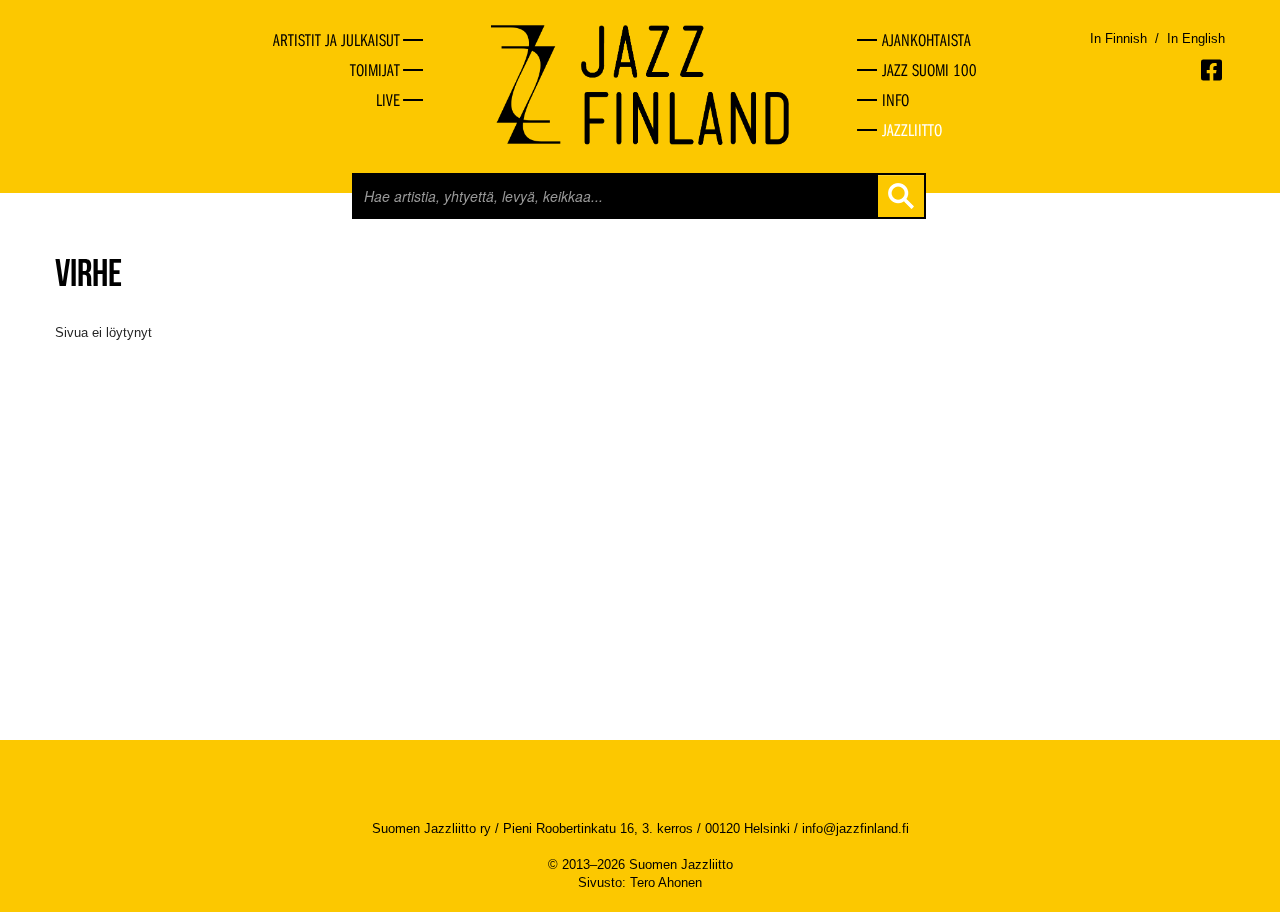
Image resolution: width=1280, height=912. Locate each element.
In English (1196, 38)
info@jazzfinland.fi (855, 828)
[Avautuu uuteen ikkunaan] (1213, 70)
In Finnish (1118, 38)
